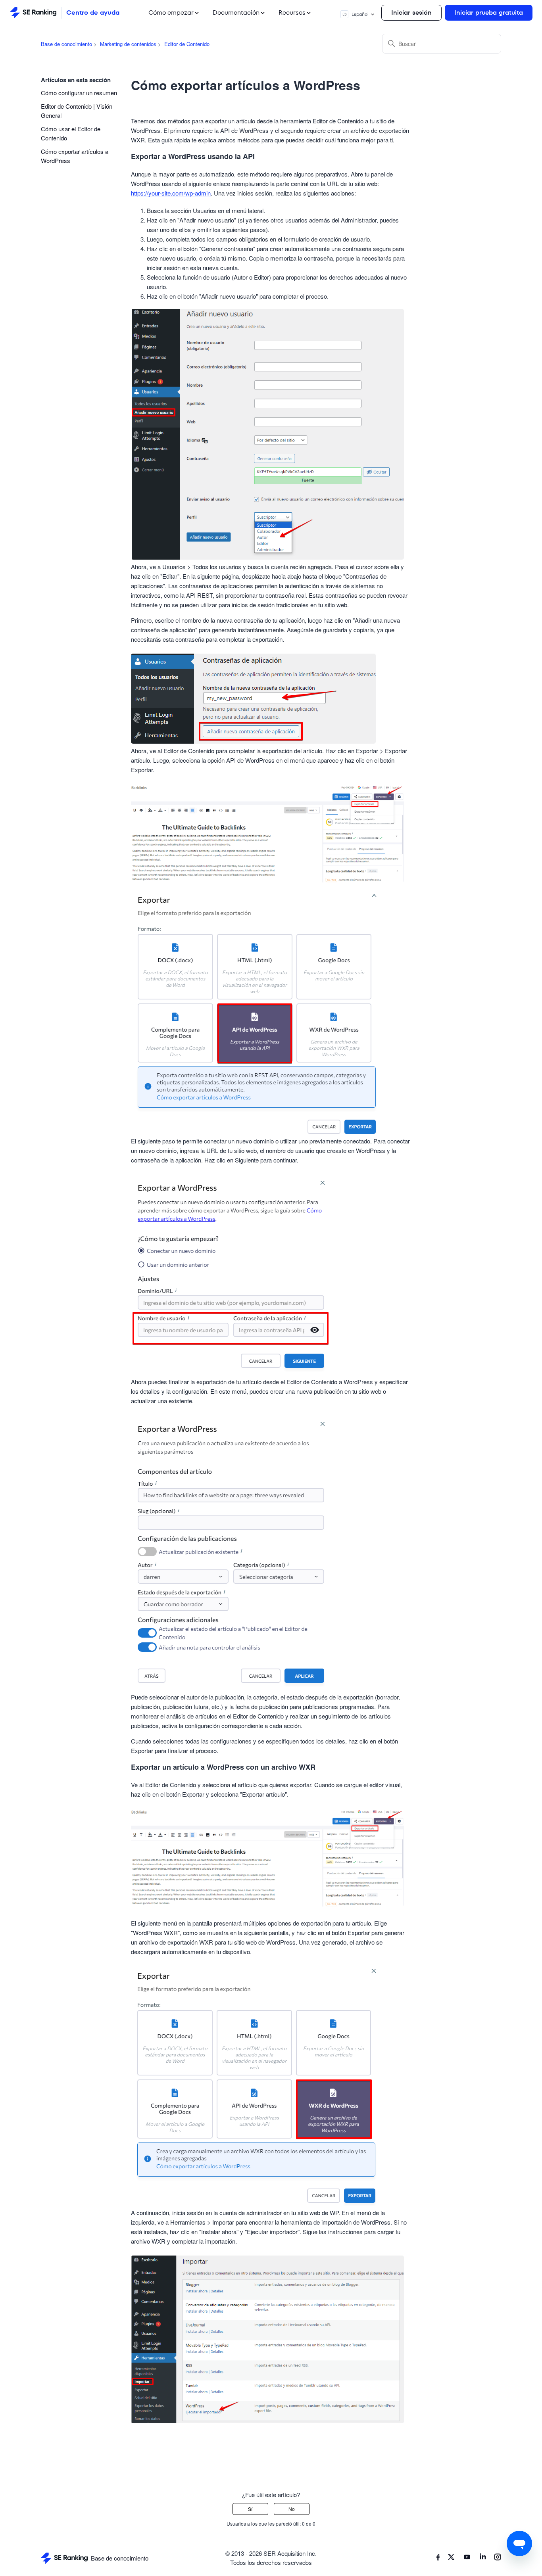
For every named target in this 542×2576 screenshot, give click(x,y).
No (292, 2509)
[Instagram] (498, 2558)
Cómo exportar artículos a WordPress (75, 156)
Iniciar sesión (411, 12)
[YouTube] (467, 2558)
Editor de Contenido (187, 44)
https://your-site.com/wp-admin (171, 193)
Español (356, 14)
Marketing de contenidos (128, 44)
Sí (250, 2509)
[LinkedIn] (483, 2558)
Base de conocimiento (66, 44)
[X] (451, 2558)
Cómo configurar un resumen (79, 93)
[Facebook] (438, 2558)
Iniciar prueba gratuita (489, 12)
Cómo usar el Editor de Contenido (71, 133)
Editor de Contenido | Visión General (77, 111)
